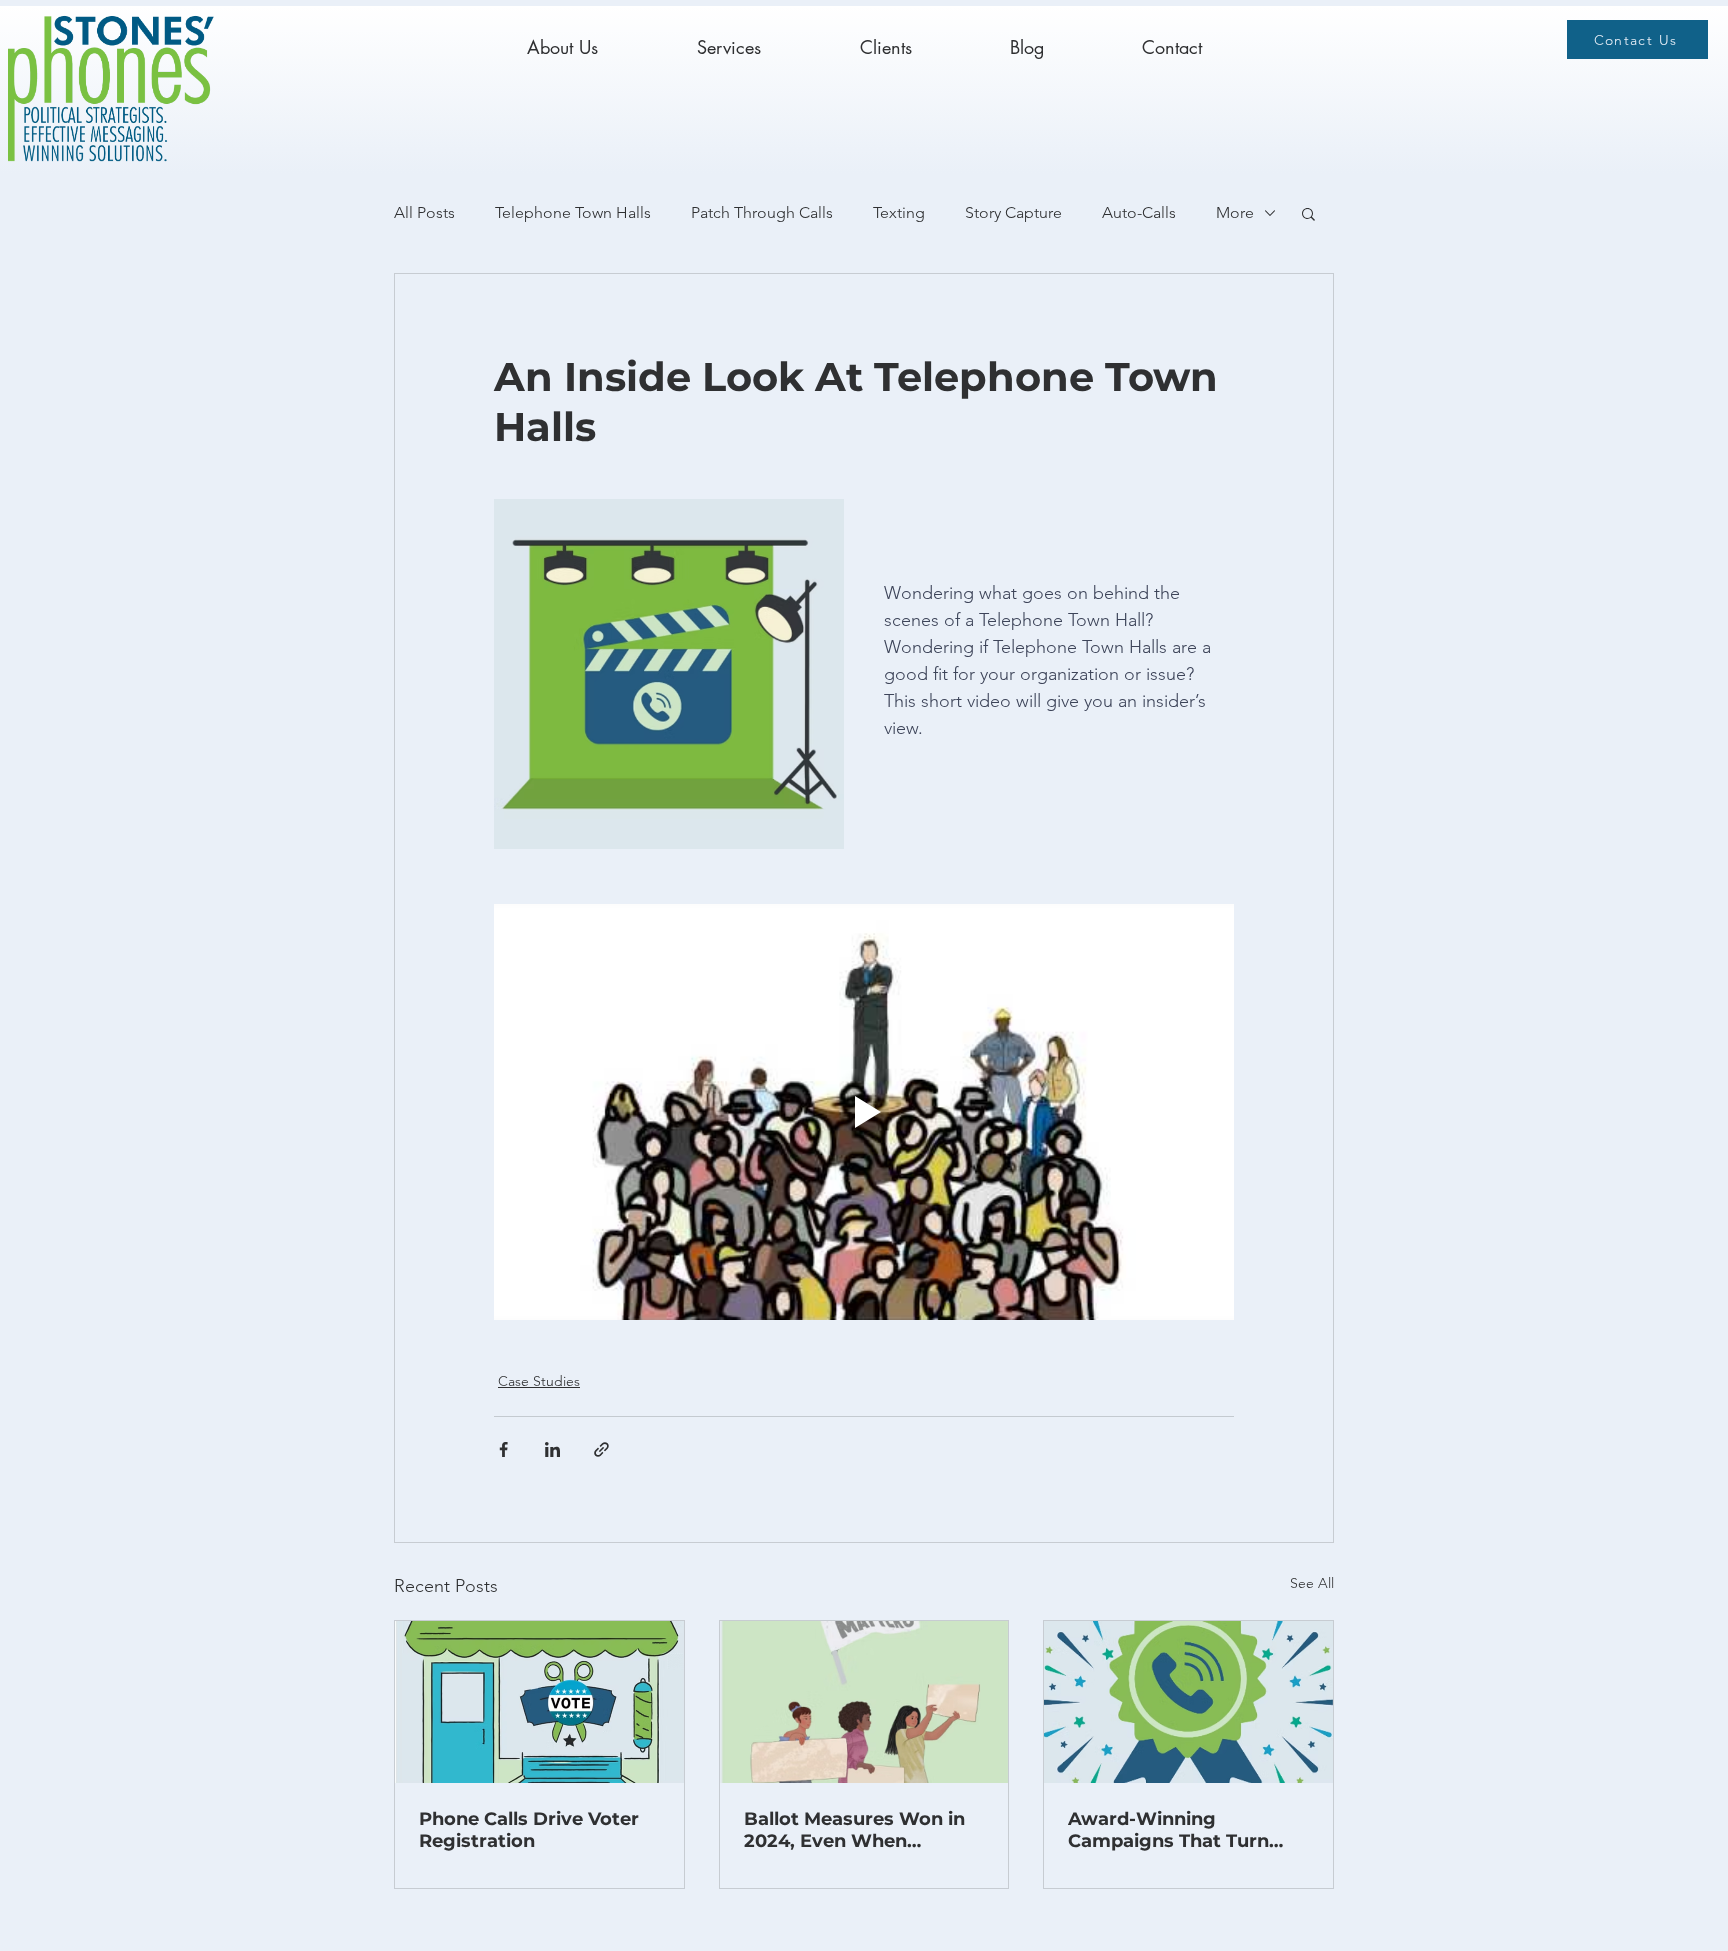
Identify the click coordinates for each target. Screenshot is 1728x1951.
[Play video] (864, 1112)
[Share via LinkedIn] (552, 1449)
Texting (899, 212)
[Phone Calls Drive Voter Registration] (539, 1702)
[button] (1308, 213)
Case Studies (539, 1381)
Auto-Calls (1139, 212)
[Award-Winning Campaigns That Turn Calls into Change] (1188, 1702)
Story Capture (1013, 212)
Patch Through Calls (762, 212)
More (1235, 212)
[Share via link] (601, 1449)
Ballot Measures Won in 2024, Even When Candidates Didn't (854, 1830)
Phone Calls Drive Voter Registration (529, 1830)
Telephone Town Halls (573, 212)
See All (1312, 1583)
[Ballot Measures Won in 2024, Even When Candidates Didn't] (864, 1702)
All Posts (424, 212)
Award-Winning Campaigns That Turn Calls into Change (1168, 1830)
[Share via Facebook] (503, 1449)
